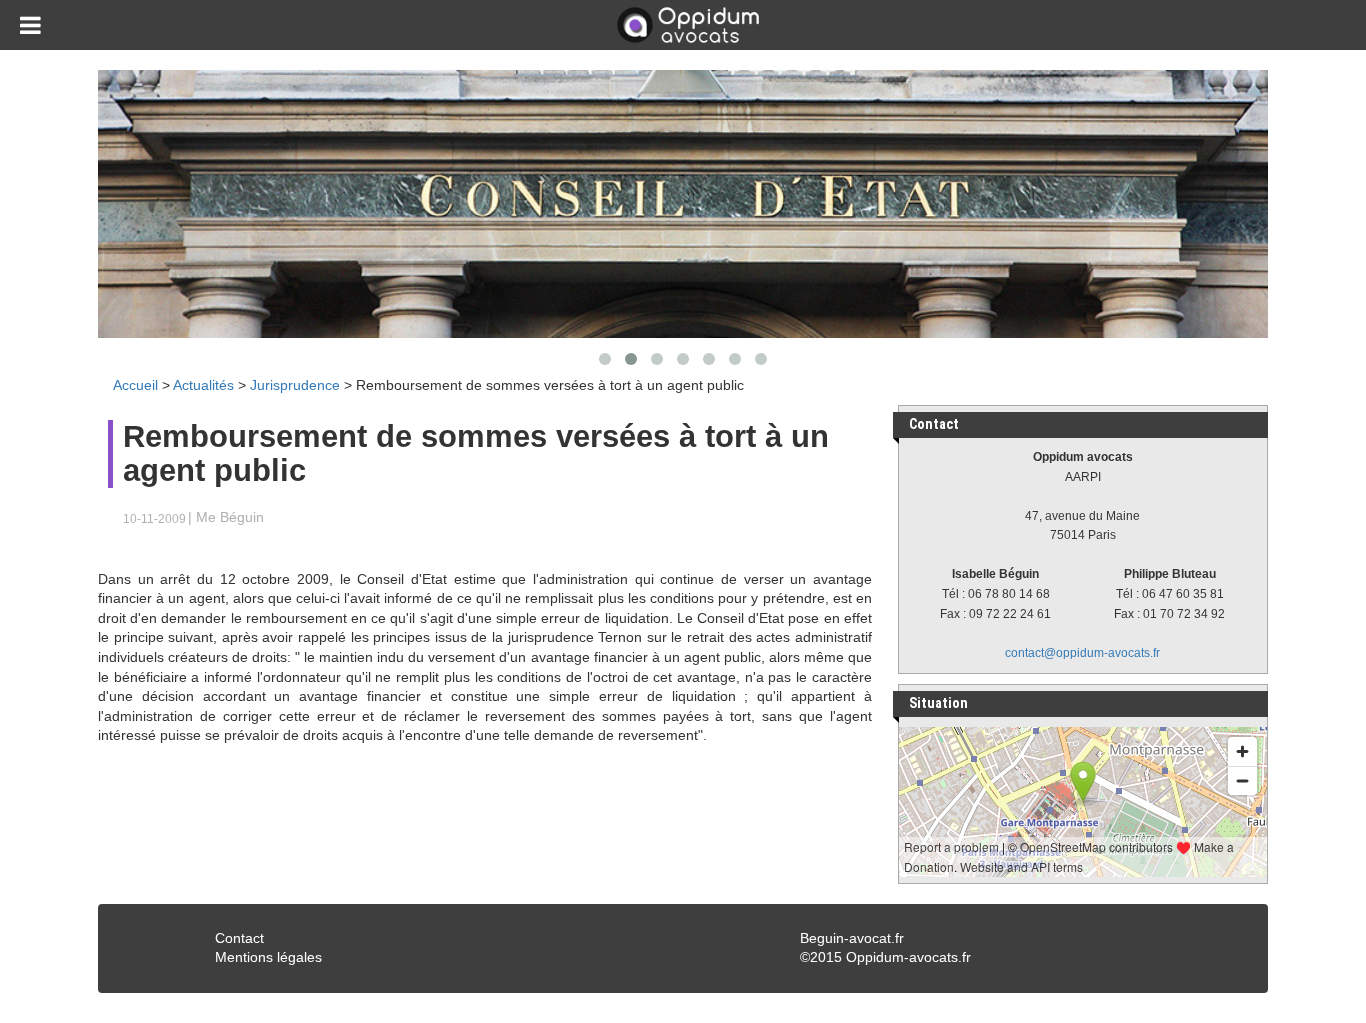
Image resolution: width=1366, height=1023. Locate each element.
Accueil (135, 385)
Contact (239, 938)
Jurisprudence (295, 385)
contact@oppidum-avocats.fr (1082, 653)
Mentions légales (268, 957)
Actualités (203, 385)
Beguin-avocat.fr (852, 938)
